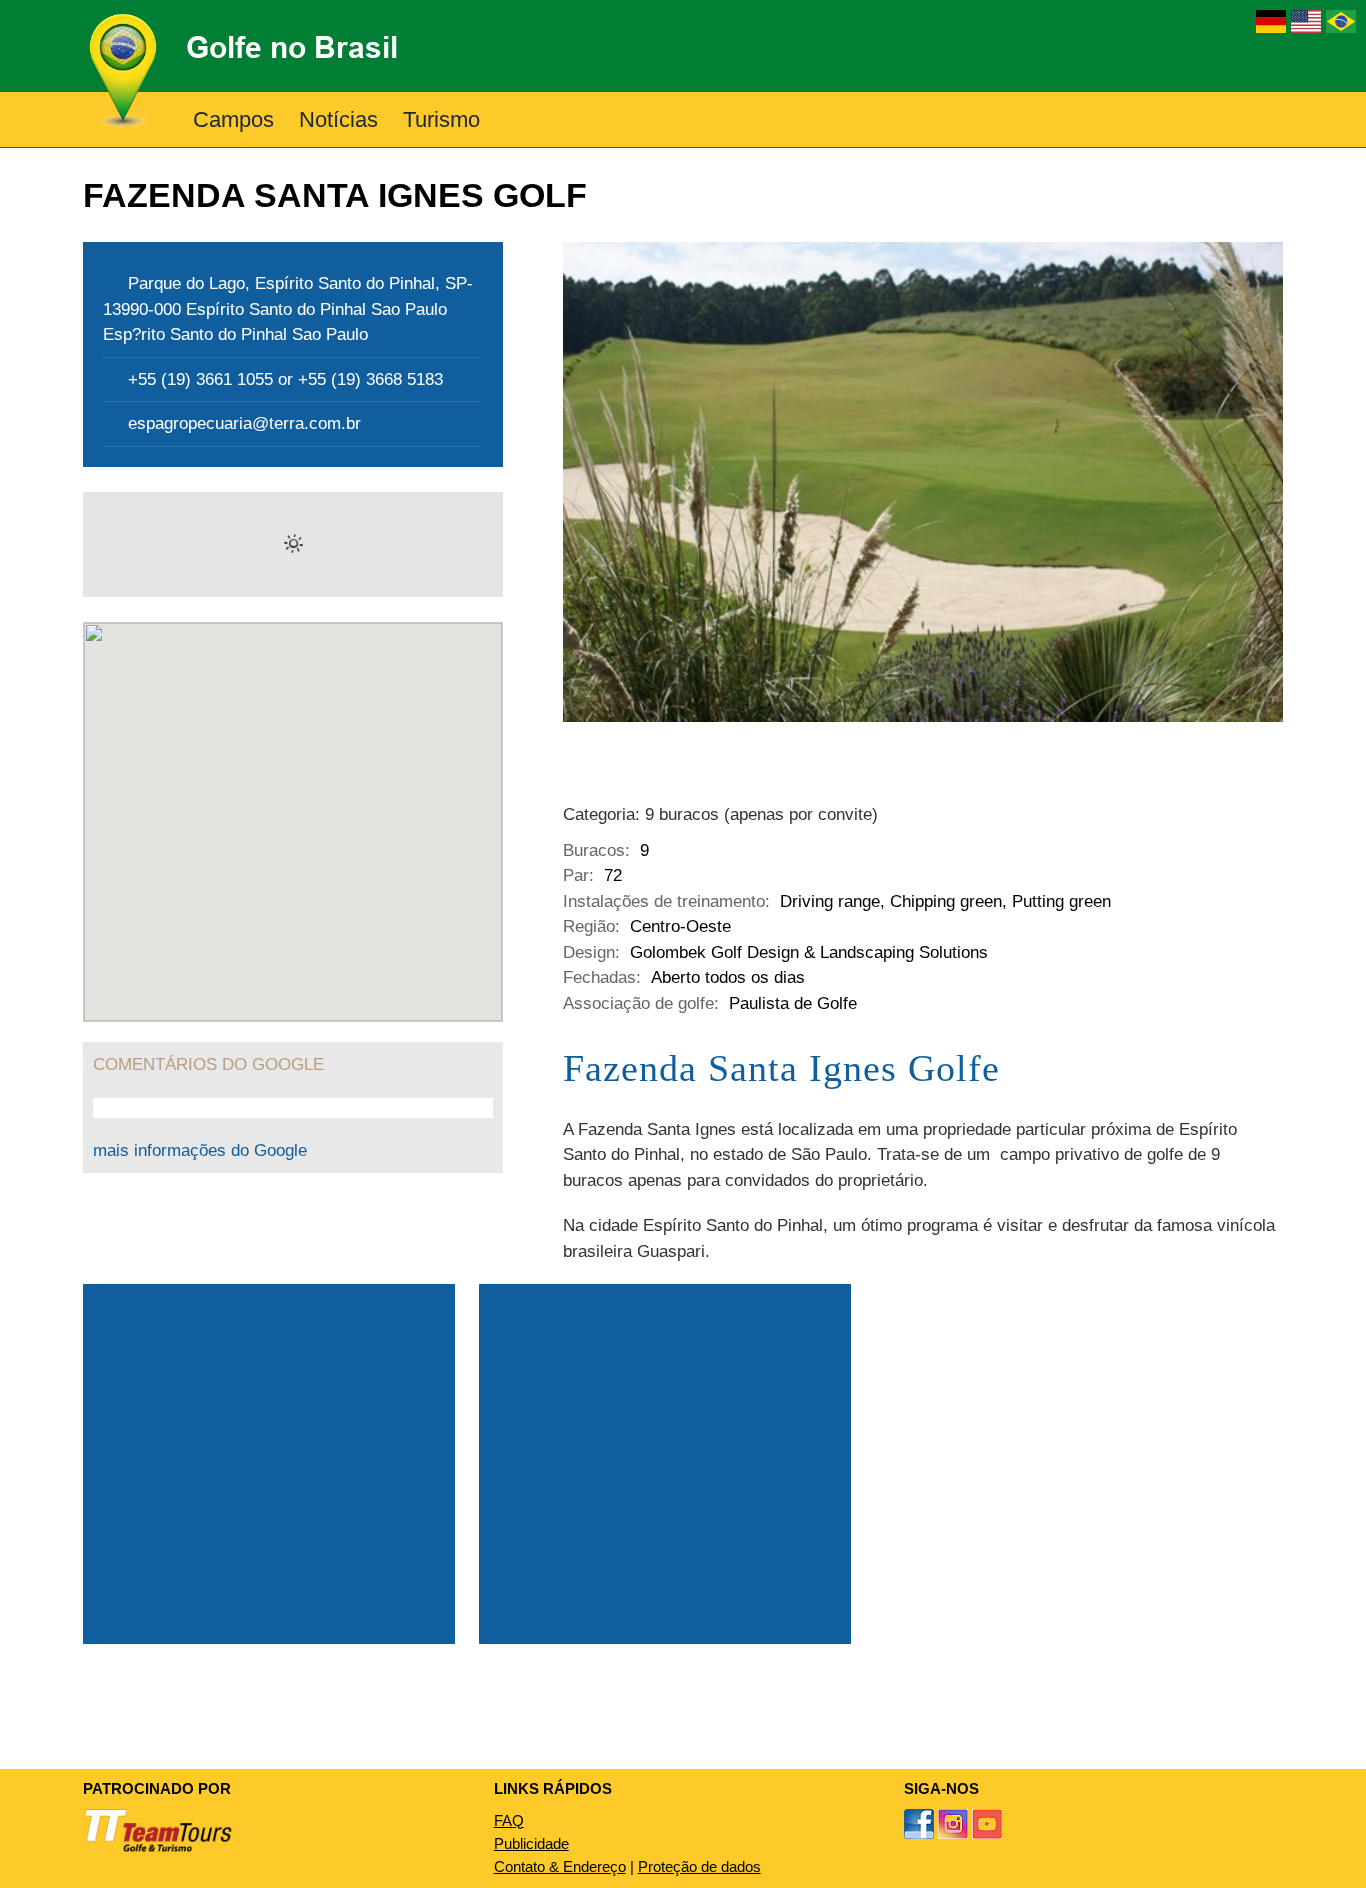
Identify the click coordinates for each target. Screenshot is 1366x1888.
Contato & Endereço (560, 1866)
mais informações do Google (200, 1150)
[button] (513, 119)
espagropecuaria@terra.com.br (244, 423)
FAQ (509, 1820)
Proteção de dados (699, 1866)
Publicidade (531, 1843)
